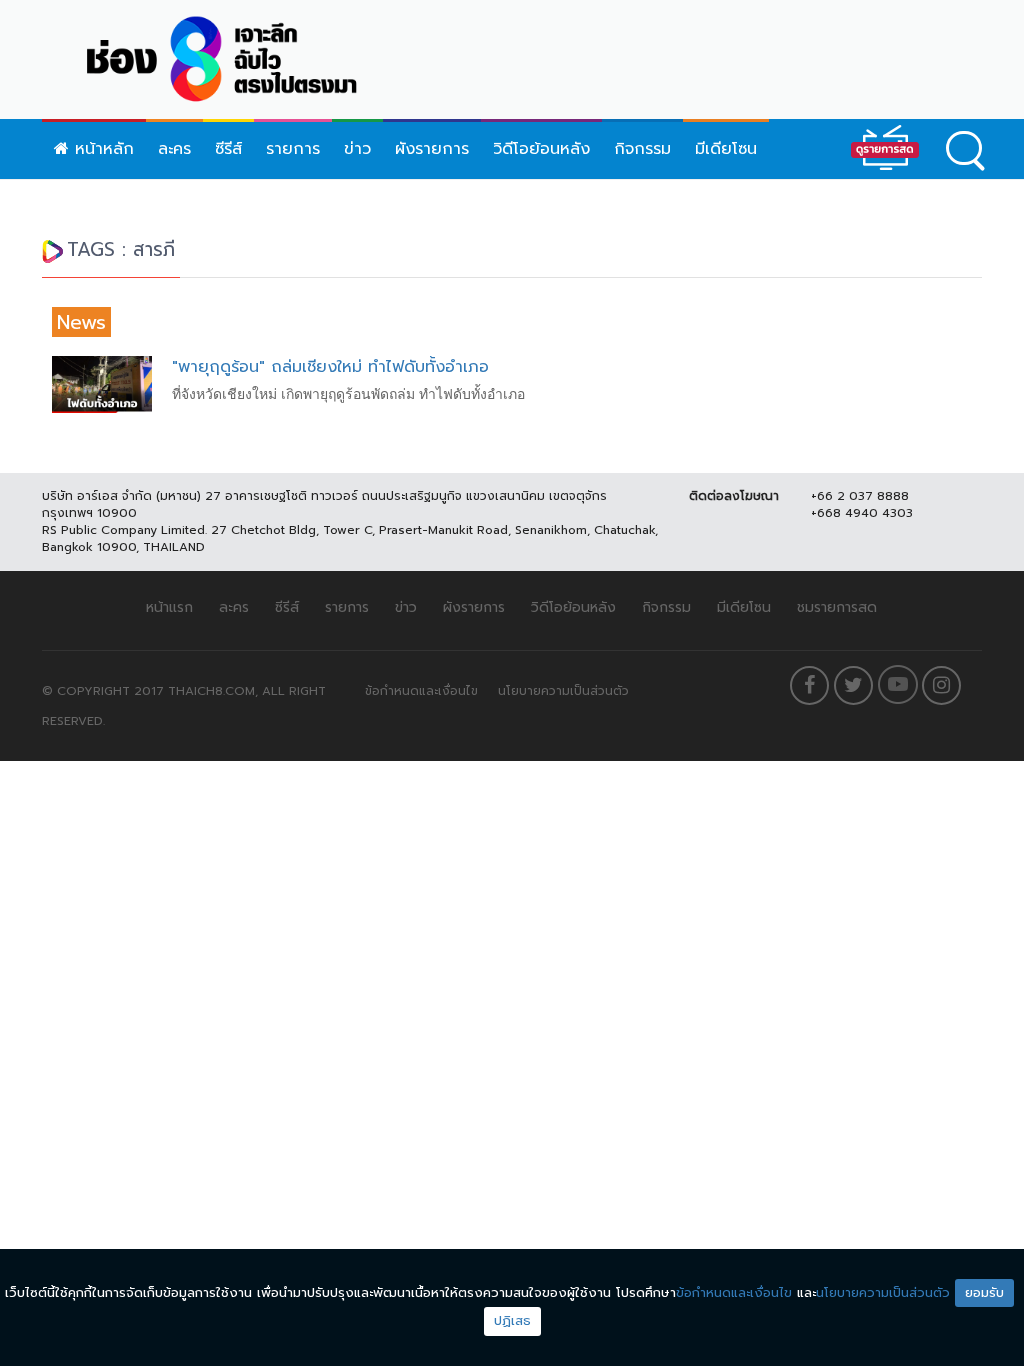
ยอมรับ (984, 1292)
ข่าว (357, 149)
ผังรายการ (432, 149)
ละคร (174, 149)
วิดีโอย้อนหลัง (541, 149)
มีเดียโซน (726, 149)
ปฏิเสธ (512, 1320)
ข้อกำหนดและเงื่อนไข (421, 691)
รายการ (293, 149)
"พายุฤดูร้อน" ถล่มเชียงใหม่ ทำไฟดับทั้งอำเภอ (330, 367)
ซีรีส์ (228, 149)
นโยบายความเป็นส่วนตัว (563, 691)
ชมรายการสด (837, 607)
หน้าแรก (169, 607)
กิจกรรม (642, 149)
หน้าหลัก (101, 149)
